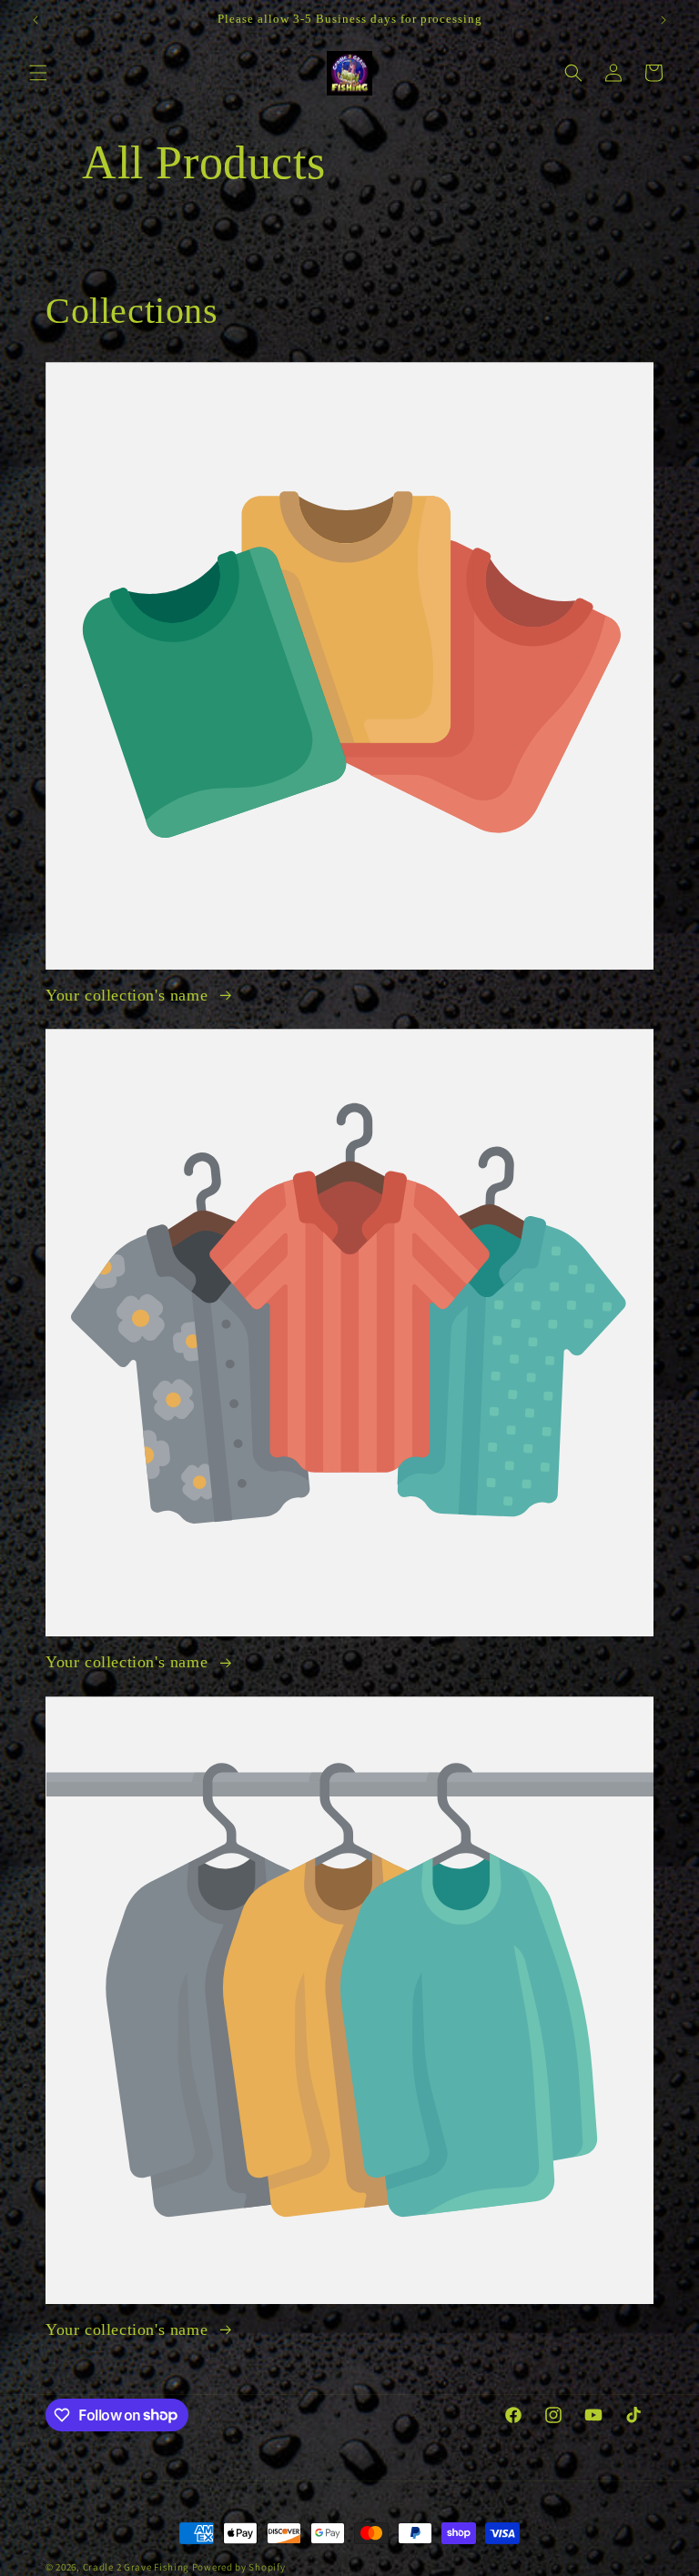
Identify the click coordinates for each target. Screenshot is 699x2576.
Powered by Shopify (239, 2567)
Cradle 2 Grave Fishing (136, 2567)
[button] (38, 73)
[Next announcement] (664, 20)
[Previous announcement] (35, 20)
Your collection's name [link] (129, 995)
